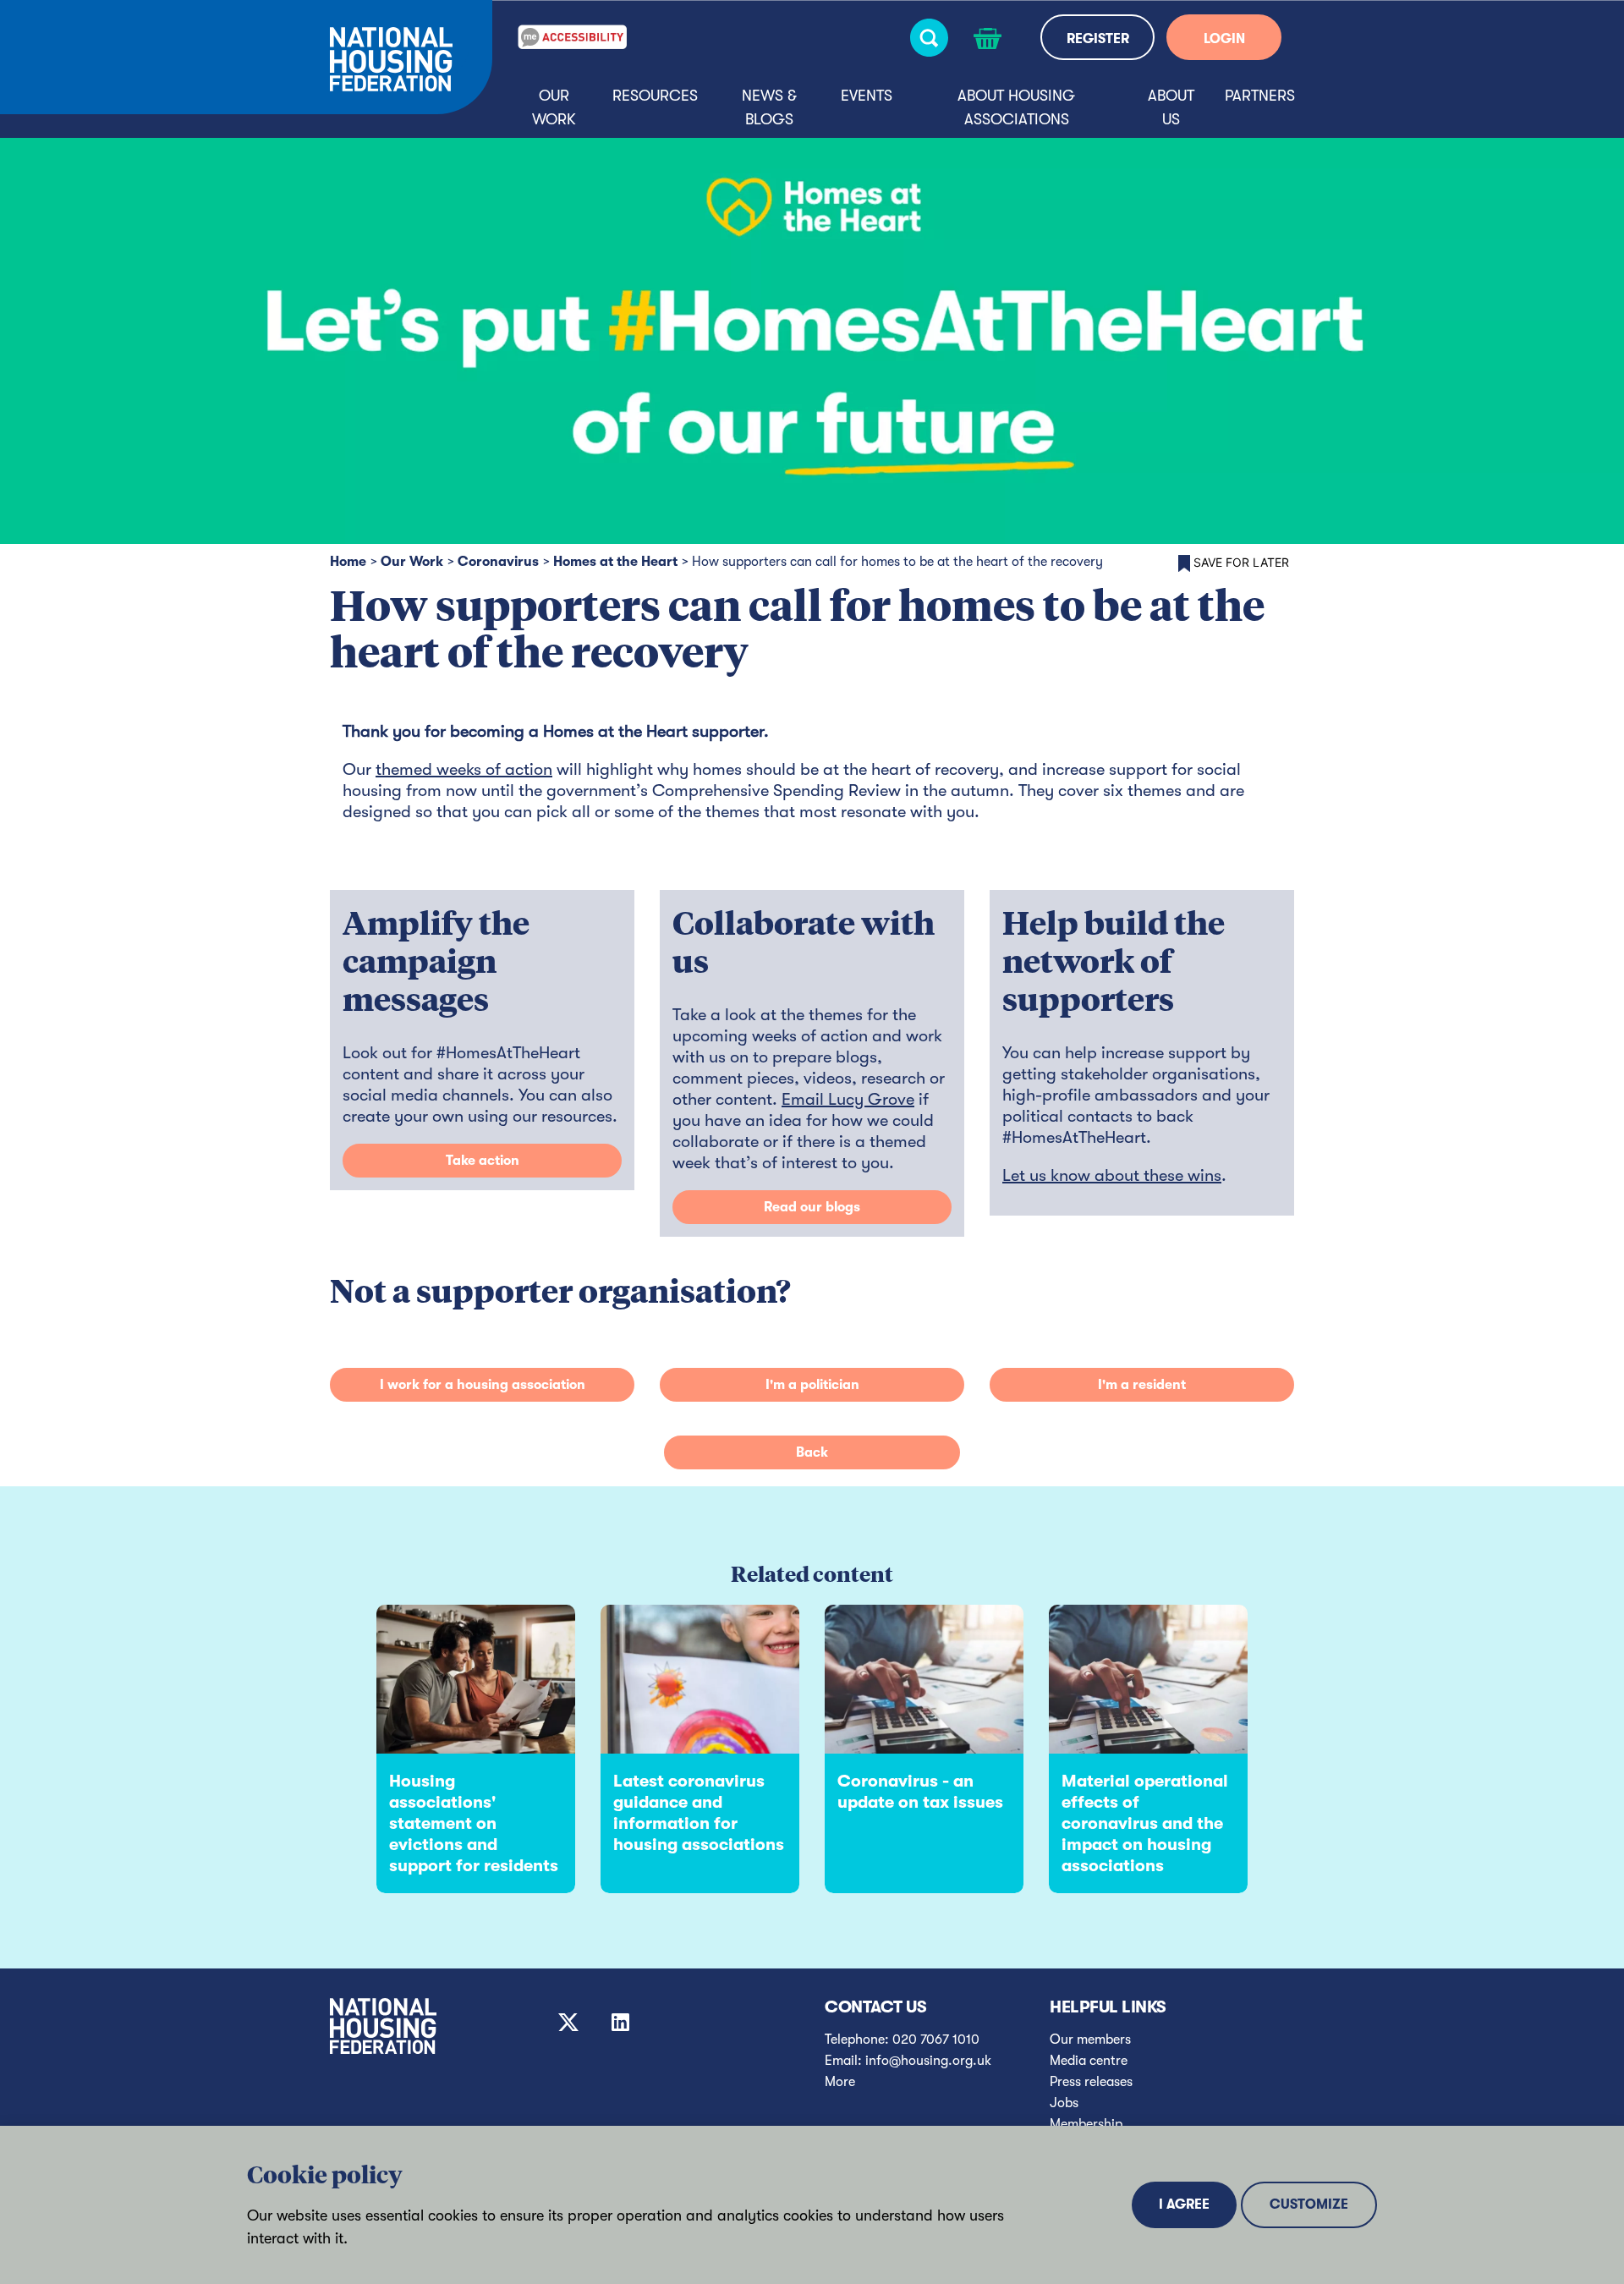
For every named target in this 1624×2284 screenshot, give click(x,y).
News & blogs (769, 107)
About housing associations (1016, 107)
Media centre (1089, 2061)
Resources (655, 96)
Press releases (1091, 2082)
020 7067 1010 (936, 2040)
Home (348, 562)
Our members (1090, 2040)
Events (867, 96)
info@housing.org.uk (928, 2061)
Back (812, 1452)
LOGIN (1224, 39)
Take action (483, 1161)
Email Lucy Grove (848, 1099)
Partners (1260, 96)
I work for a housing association (483, 1385)
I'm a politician (812, 1385)
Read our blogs (812, 1207)
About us (1171, 107)
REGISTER (1098, 39)
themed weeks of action (464, 769)
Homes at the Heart (615, 562)
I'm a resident (1142, 1385)
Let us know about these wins (1112, 1175)
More (840, 2082)
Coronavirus (498, 562)
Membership (1086, 2124)
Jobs (1064, 2103)
